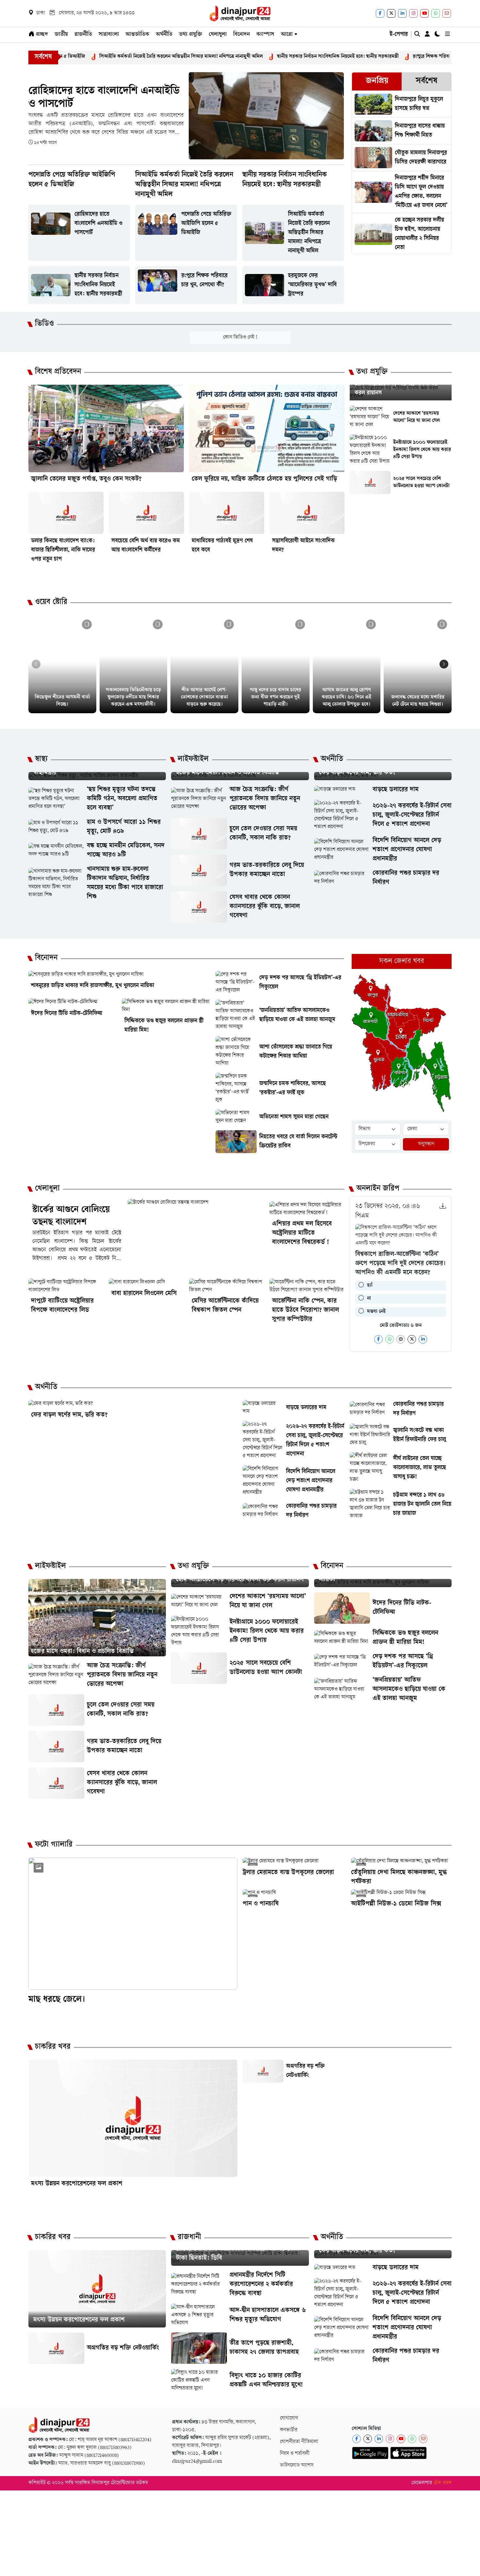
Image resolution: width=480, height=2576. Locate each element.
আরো (287, 35)
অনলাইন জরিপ (378, 1189)
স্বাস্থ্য (41, 760)
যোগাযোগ (289, 2418)
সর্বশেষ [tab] (426, 81)
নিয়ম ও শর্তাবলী (295, 2454)
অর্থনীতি (164, 35)
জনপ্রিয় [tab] (377, 81)
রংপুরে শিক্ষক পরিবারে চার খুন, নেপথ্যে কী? (386, 57)
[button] (444, 664)
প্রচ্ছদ (41, 35)
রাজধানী (189, 2238)
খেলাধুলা (218, 35)
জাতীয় (61, 35)
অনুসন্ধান (426, 1144)
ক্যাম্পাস (265, 35)
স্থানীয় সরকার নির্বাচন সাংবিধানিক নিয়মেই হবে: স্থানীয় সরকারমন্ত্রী (271, 57)
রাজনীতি (83, 35)
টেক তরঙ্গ (442, 2483)
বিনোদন (241, 35)
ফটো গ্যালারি (54, 1845)
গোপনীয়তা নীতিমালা (299, 2442)
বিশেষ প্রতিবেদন (58, 372)
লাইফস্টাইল (193, 760)
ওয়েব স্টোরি (51, 603)
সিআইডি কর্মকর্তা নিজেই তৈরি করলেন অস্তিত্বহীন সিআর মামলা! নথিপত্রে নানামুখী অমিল (114, 57)
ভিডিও (44, 324)
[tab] (377, 81)
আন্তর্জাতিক (137, 35)
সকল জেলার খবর (402, 961)
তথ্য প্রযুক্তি (191, 35)
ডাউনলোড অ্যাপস (297, 2465)
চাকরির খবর (53, 2047)
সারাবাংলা (109, 35)
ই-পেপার (399, 35)
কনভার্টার (289, 2430)
